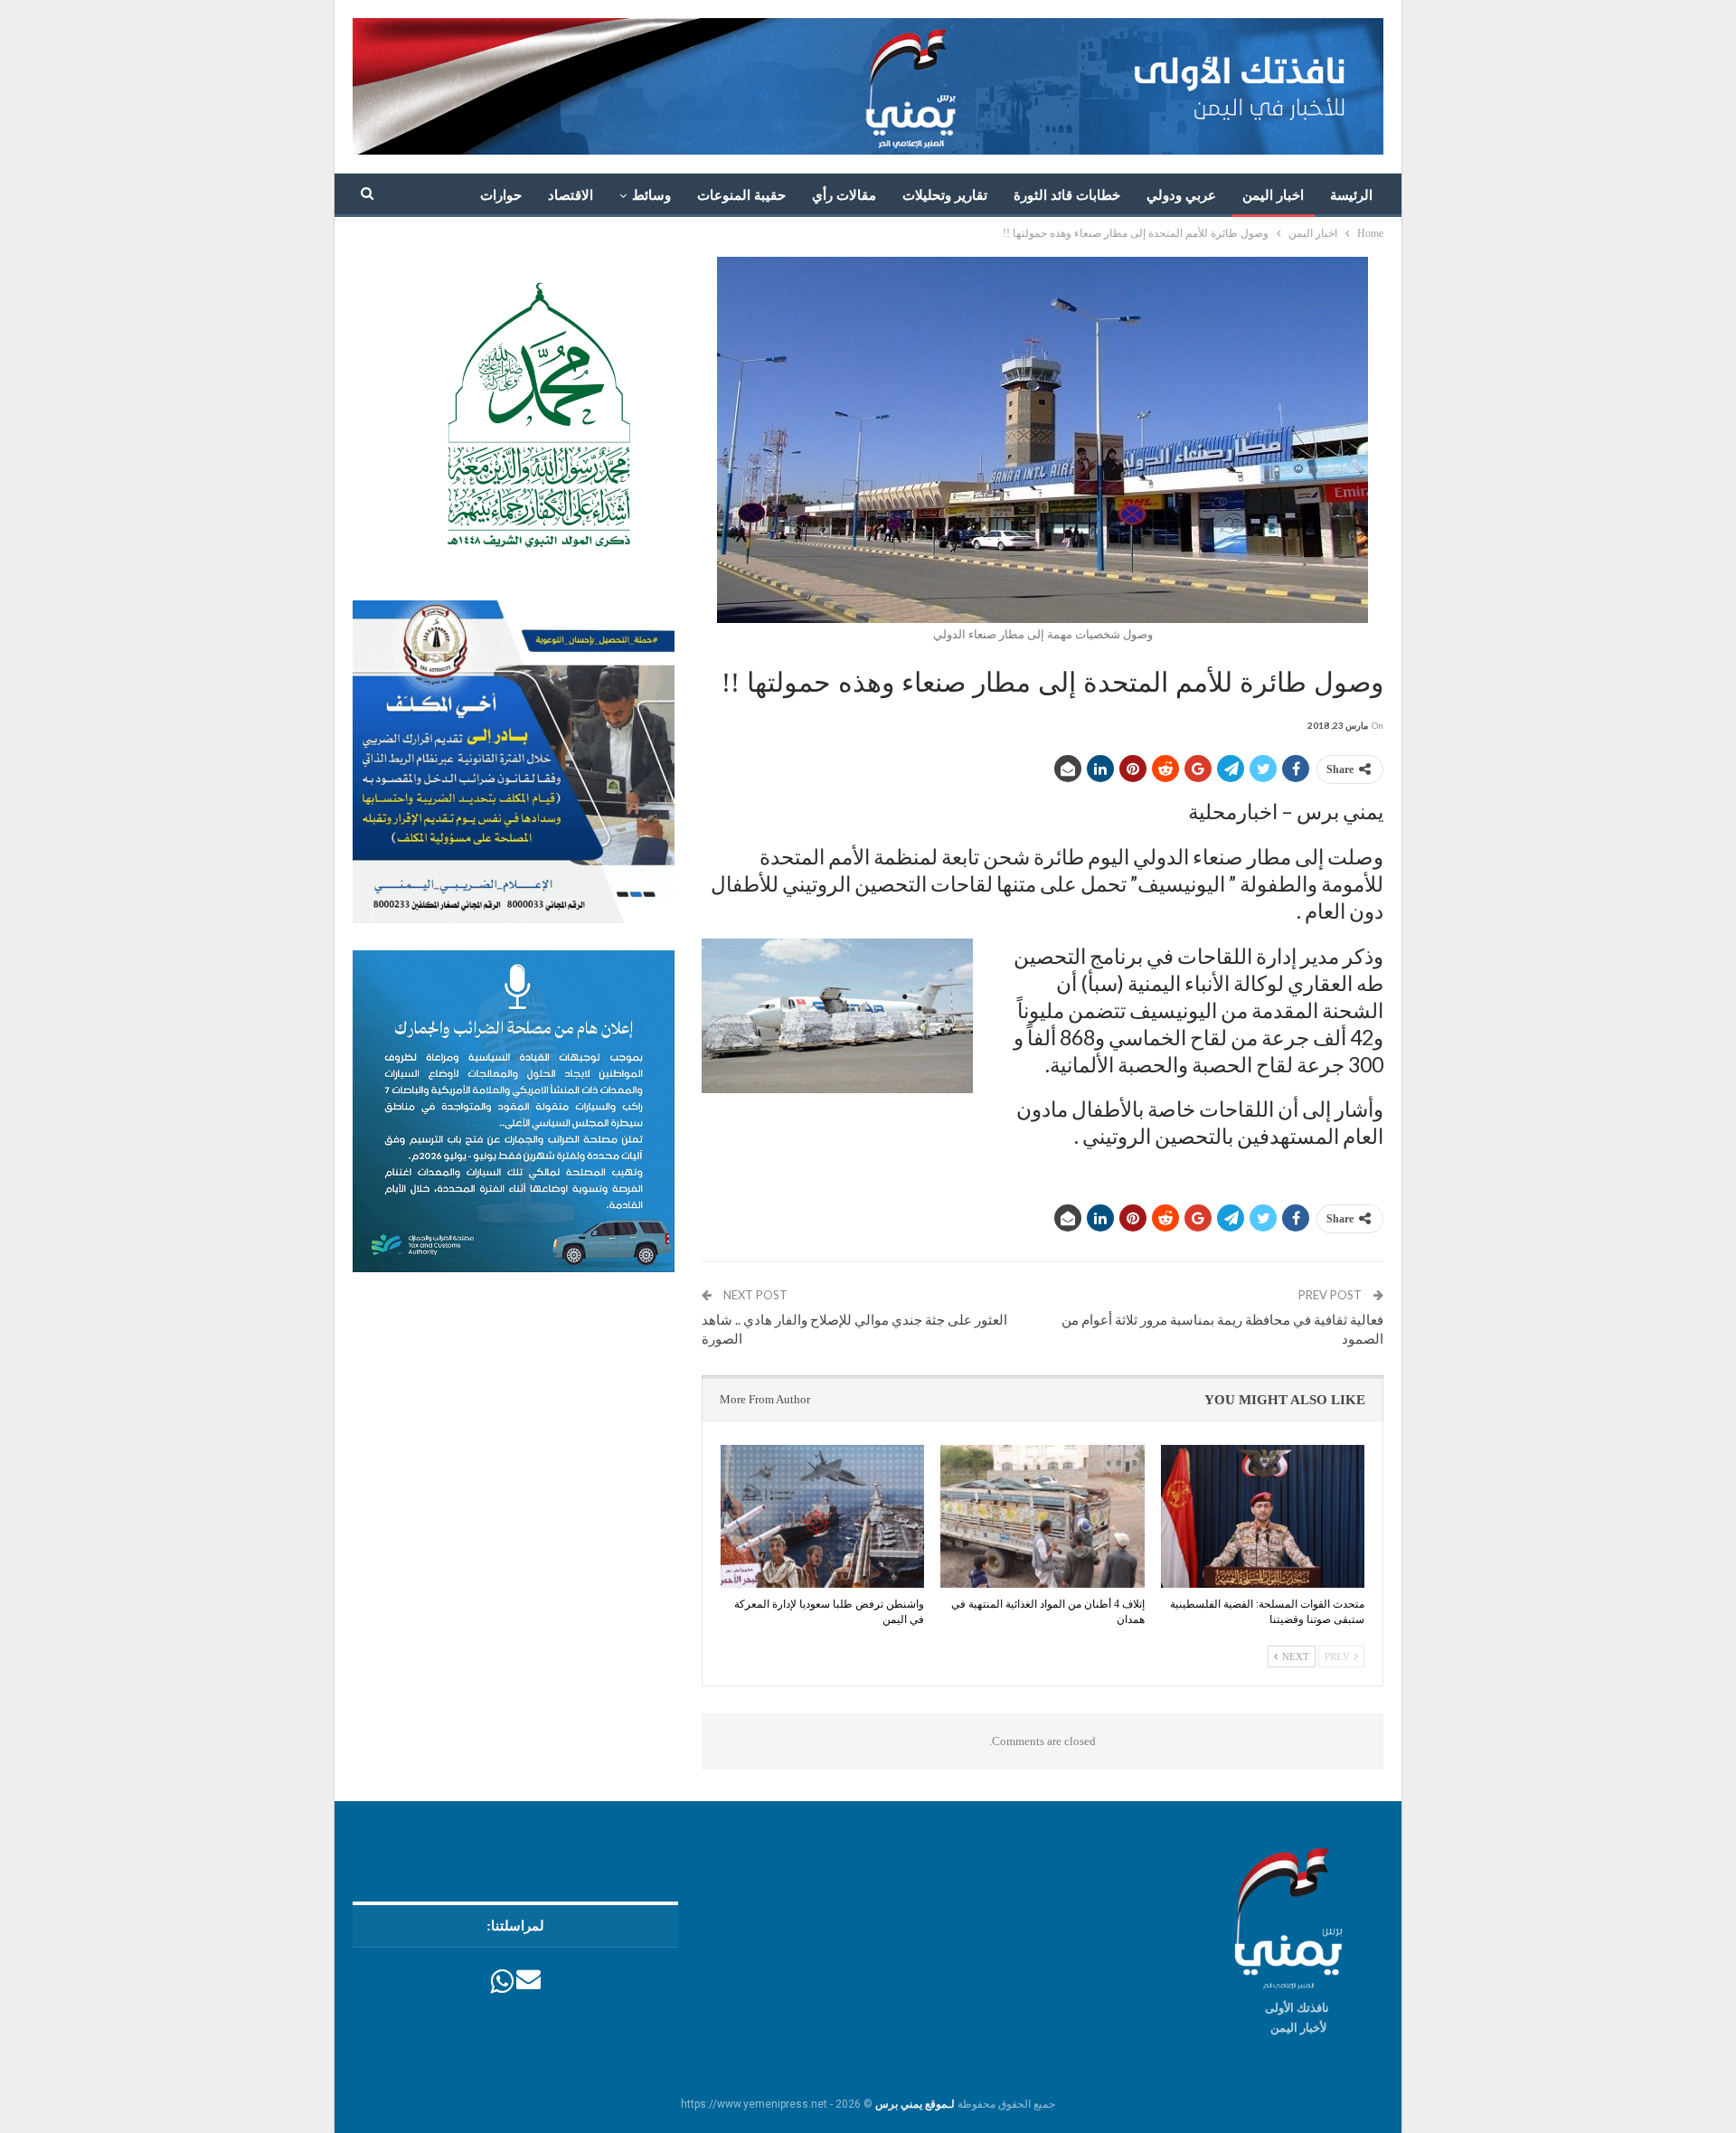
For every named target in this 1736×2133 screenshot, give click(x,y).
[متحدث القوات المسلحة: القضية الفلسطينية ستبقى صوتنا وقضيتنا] (1263, 1516)
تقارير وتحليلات (945, 195)
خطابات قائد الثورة (1067, 195)
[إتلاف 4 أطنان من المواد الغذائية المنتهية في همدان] (1042, 1516)
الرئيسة (1351, 195)
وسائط (651, 195)
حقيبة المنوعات (741, 195)
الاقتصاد (571, 195)
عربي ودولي (1181, 195)
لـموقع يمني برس (915, 2104)
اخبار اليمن (1273, 195)
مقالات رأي (844, 195)
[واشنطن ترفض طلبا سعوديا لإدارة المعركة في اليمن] (822, 1516)
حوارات (501, 195)
